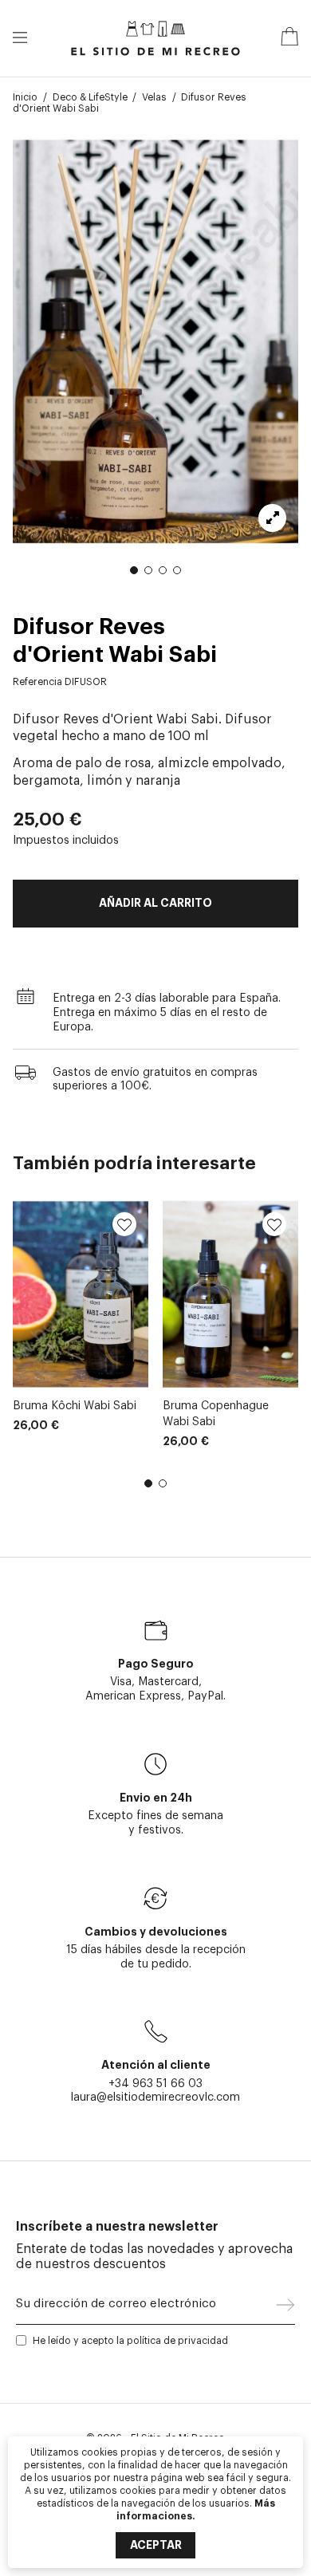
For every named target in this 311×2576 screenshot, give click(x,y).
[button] (134, 570)
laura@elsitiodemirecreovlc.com (155, 2097)
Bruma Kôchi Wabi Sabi (75, 1406)
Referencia (37, 682)
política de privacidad (177, 2341)
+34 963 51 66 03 (155, 2084)
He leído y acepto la (130, 2341)
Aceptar (156, 2545)
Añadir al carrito (155, 903)
